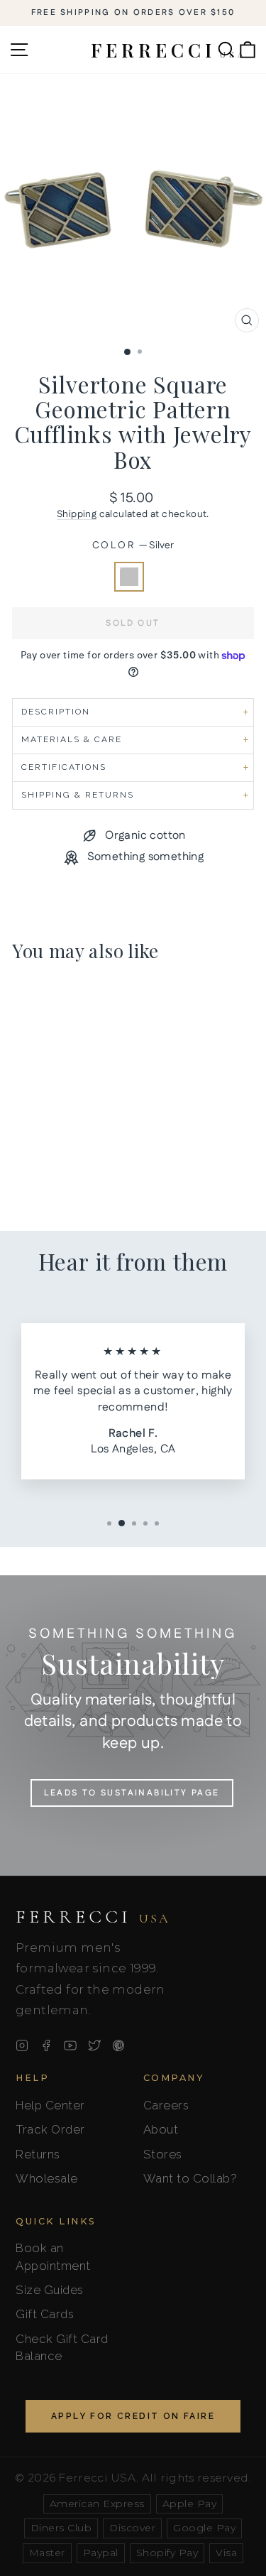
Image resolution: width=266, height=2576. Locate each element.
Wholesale (47, 2178)
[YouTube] (70, 2045)
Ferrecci (93, 1917)
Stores (163, 2154)
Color (133, 546)
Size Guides (50, 2290)
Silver (129, 577)
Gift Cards (45, 2314)
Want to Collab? (190, 2178)
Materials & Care (72, 739)
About (161, 2129)
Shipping (77, 514)
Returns (38, 2154)
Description (56, 712)
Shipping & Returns (78, 795)
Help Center (50, 2105)
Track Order (50, 2129)
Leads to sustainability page (132, 1793)
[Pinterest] (118, 2045)
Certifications (64, 767)
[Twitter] (94, 2045)
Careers (166, 2105)
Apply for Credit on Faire (133, 2416)
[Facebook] (46, 2045)
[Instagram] (22, 2045)
